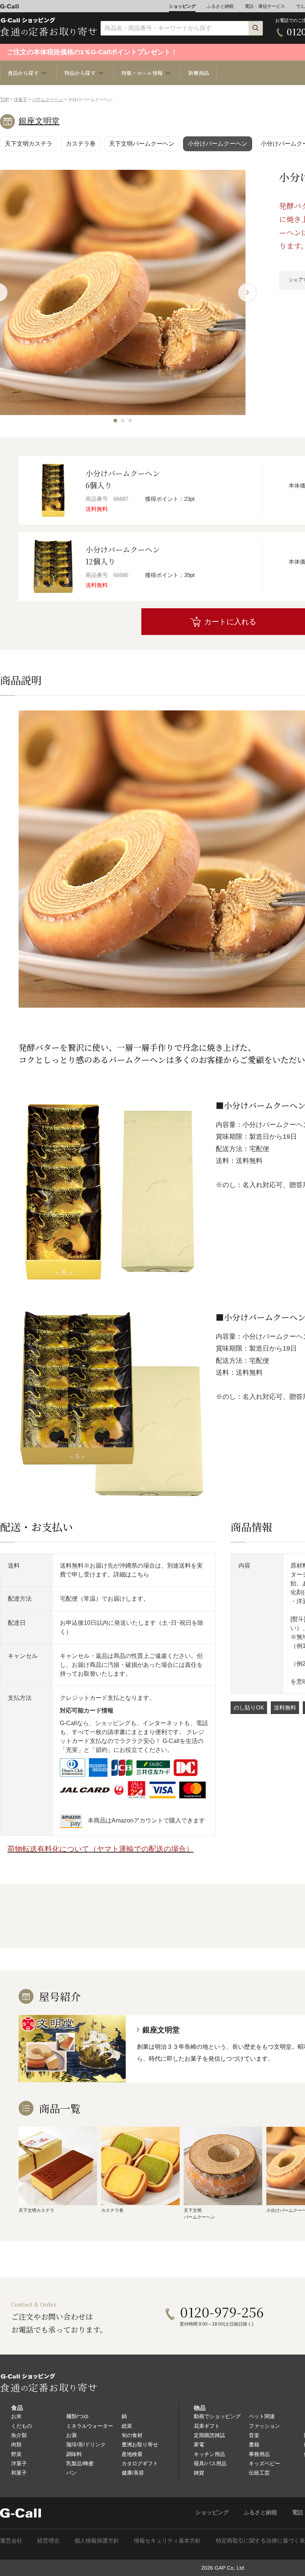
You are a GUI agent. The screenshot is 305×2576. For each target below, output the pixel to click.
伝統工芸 (259, 2473)
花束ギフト (207, 2426)
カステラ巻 (81, 144)
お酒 (71, 2435)
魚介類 (19, 2435)
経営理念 (48, 2541)
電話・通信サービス (265, 6)
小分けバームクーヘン (218, 144)
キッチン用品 (209, 2454)
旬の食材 (132, 2435)
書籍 (254, 2444)
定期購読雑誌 (209, 2435)
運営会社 (11, 2541)
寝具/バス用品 (210, 2463)
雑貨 (199, 2473)
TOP (4, 100)
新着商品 (199, 73)
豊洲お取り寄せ (140, 2444)
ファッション (264, 2426)
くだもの (22, 2426)
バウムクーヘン (48, 100)
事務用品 (259, 2454)
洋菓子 (20, 100)
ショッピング (182, 6)
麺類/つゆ (77, 2416)
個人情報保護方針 (97, 2541)
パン (71, 2473)
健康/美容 (133, 2473)
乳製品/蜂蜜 (80, 2463)
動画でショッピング (217, 2416)
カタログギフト (140, 2463)
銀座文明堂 (39, 121)
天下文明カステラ (29, 144)
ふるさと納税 (220, 6)
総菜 (127, 2426)
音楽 (254, 2435)
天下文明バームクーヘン (142, 144)
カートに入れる (230, 622)
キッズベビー (264, 2463)
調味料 (74, 2454)
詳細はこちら (131, 1574)
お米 (16, 2416)
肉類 (16, 2444)
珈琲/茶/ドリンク (86, 2444)
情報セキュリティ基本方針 (167, 2541)
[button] (115, 421)
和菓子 (19, 2473)
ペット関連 (262, 2416)
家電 (199, 2444)
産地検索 (132, 2454)
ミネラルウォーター (90, 2426)
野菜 (16, 2454)
